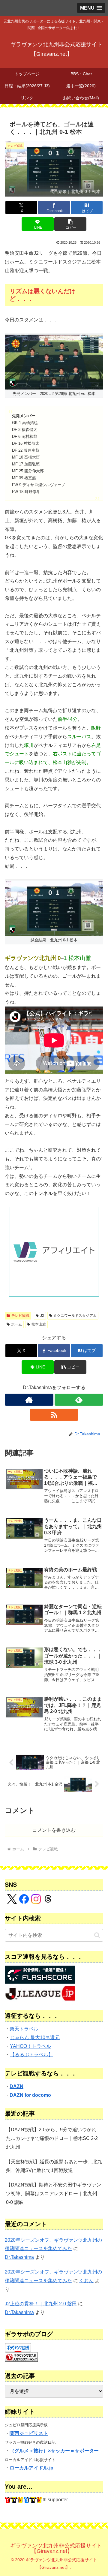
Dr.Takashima (19, 2257)
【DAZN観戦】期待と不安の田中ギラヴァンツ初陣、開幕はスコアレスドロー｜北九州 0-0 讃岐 (54, 2194)
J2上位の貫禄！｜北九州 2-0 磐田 (41, 2304)
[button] (70, 224)
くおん (86, 2281)
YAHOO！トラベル (30, 2046)
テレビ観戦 (20, 1316)
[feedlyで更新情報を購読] (79, 1400)
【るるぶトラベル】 (31, 2055)
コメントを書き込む (54, 1830)
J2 (42, 1316)
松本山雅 (39, 1324)
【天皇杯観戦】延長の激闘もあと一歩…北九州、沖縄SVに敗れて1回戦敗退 (54, 2166)
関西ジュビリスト (29, 2433)
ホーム (16, 1324)
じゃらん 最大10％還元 (35, 2037)
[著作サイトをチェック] (29, 1400)
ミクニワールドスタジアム (75, 1316)
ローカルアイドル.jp (31, 2468)
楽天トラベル (24, 2029)
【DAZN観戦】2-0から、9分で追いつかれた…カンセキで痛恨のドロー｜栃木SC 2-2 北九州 (52, 2138)
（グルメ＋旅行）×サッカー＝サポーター (54, 2451)
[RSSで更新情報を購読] (54, 1415)
